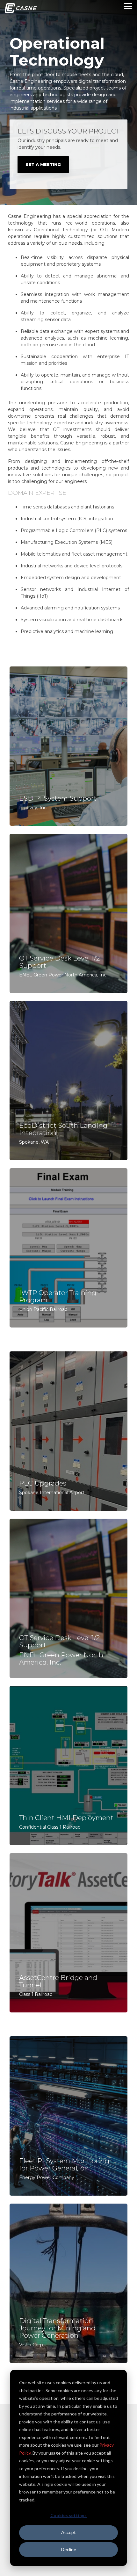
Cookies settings (68, 2515)
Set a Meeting (43, 164)
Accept (68, 2532)
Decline (69, 2549)
